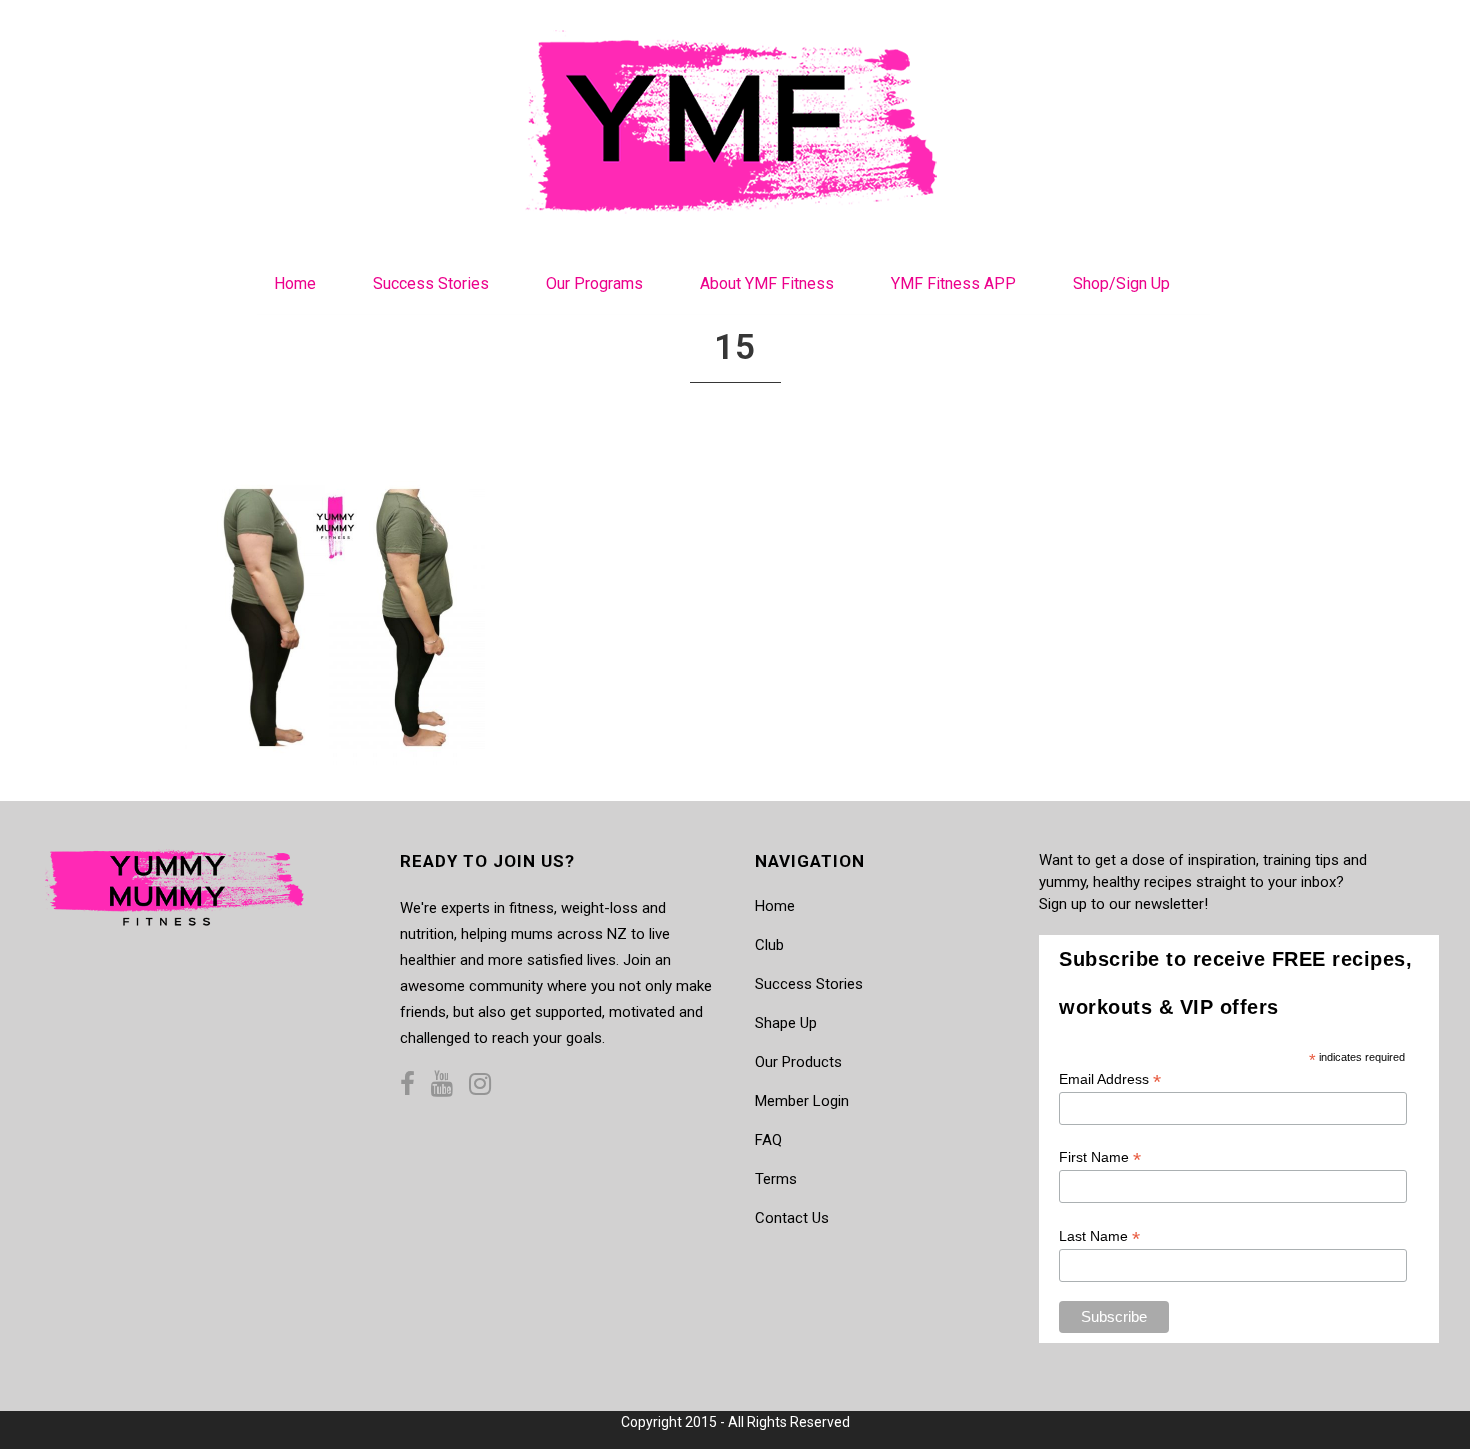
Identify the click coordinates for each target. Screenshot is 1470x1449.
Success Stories (809, 984)
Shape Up (786, 1023)
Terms (776, 1179)
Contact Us (792, 1218)
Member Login (802, 1101)
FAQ (768, 1140)
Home (775, 906)
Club (769, 945)
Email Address (1110, 1079)
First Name (1100, 1157)
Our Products (798, 1062)
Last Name (1099, 1236)
